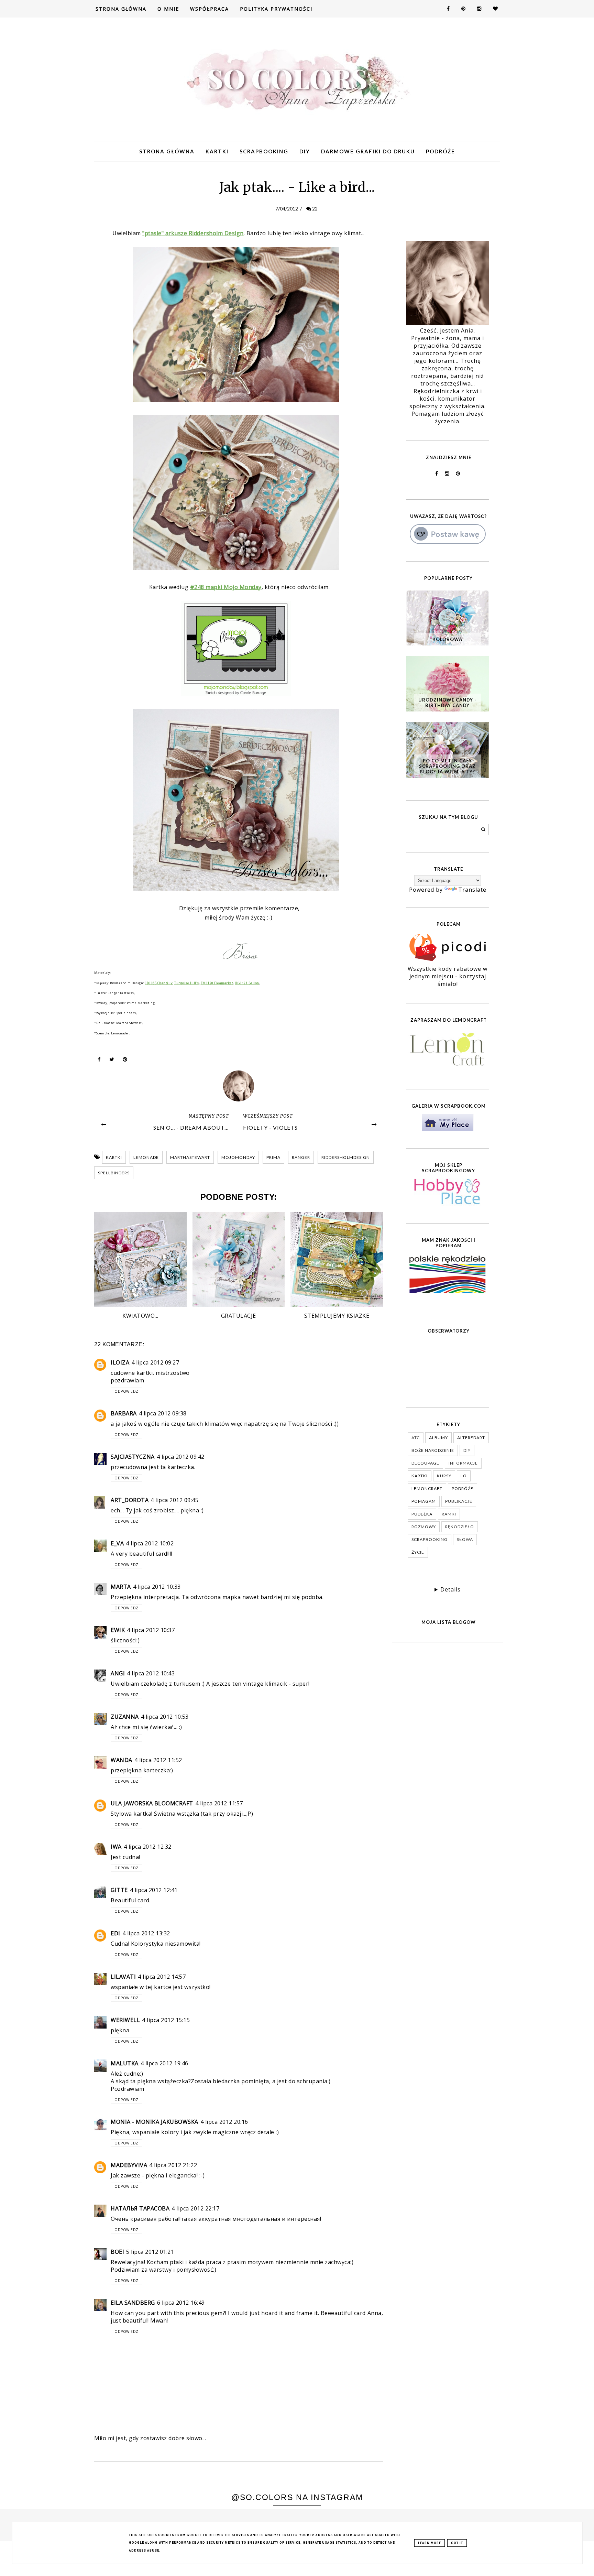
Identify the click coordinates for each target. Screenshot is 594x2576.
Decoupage (425, 1463)
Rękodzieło (460, 1527)
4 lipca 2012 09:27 (155, 1362)
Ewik (118, 1630)
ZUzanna (125, 1717)
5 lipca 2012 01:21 (150, 2252)
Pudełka (422, 1514)
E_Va (117, 1543)
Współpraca (210, 9)
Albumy (438, 1438)
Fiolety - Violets (270, 1127)
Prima (273, 1157)
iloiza (120, 1362)
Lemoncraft (427, 1488)
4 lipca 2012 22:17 (195, 2208)
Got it (457, 2543)
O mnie (168, 9)
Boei (117, 2252)
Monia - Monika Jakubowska (155, 2122)
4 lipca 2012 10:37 (151, 1630)
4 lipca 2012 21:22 (173, 2165)
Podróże (441, 151)
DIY (305, 151)
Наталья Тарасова (140, 2208)
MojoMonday (238, 1157)
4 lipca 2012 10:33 (157, 1587)
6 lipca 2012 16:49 (181, 2303)
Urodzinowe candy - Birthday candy (447, 703)
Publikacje (459, 1501)
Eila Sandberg (133, 2303)
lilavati (123, 1977)
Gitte (119, 1890)
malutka (125, 2063)
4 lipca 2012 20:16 (224, 2122)
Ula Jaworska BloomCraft (152, 1803)
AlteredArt (471, 1438)
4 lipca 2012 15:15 (166, 2020)
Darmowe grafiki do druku (368, 151)
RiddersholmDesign (346, 1157)
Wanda (122, 1760)
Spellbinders (114, 1173)
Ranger (301, 1157)
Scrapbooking (264, 151)
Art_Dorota (130, 1500)
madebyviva (129, 2165)
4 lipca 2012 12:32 (148, 1847)
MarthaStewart (190, 1157)
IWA (116, 1847)
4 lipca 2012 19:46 (164, 2063)
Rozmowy (424, 1527)
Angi (118, 1673)
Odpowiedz (126, 1391)
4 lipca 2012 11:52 (158, 1760)
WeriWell (125, 2020)
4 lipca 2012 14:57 (162, 1977)
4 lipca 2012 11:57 (219, 1803)
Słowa (465, 1539)
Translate (472, 890)
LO (464, 1476)
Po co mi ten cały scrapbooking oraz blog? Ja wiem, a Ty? (447, 766)
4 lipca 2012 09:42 (181, 1457)
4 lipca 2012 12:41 (154, 1890)
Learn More (430, 2543)
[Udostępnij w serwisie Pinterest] (125, 1061)
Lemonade (146, 1157)
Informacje (463, 1463)
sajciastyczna (133, 1457)
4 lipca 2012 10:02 (150, 1543)
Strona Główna (121, 9)
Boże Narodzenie (433, 1450)
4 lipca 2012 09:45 (174, 1500)
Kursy (444, 1476)
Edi (115, 1933)
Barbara (124, 1413)
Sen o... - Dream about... (191, 1127)
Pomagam (424, 1501)
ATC (416, 1438)
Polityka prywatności (276, 9)
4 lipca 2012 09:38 (163, 1413)
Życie (418, 1552)
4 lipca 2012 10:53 (165, 1717)
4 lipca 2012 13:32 (146, 1933)
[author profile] (239, 1086)
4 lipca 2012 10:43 (151, 1673)
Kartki (217, 151)
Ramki (449, 1514)
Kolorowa (447, 639)
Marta (121, 1587)
